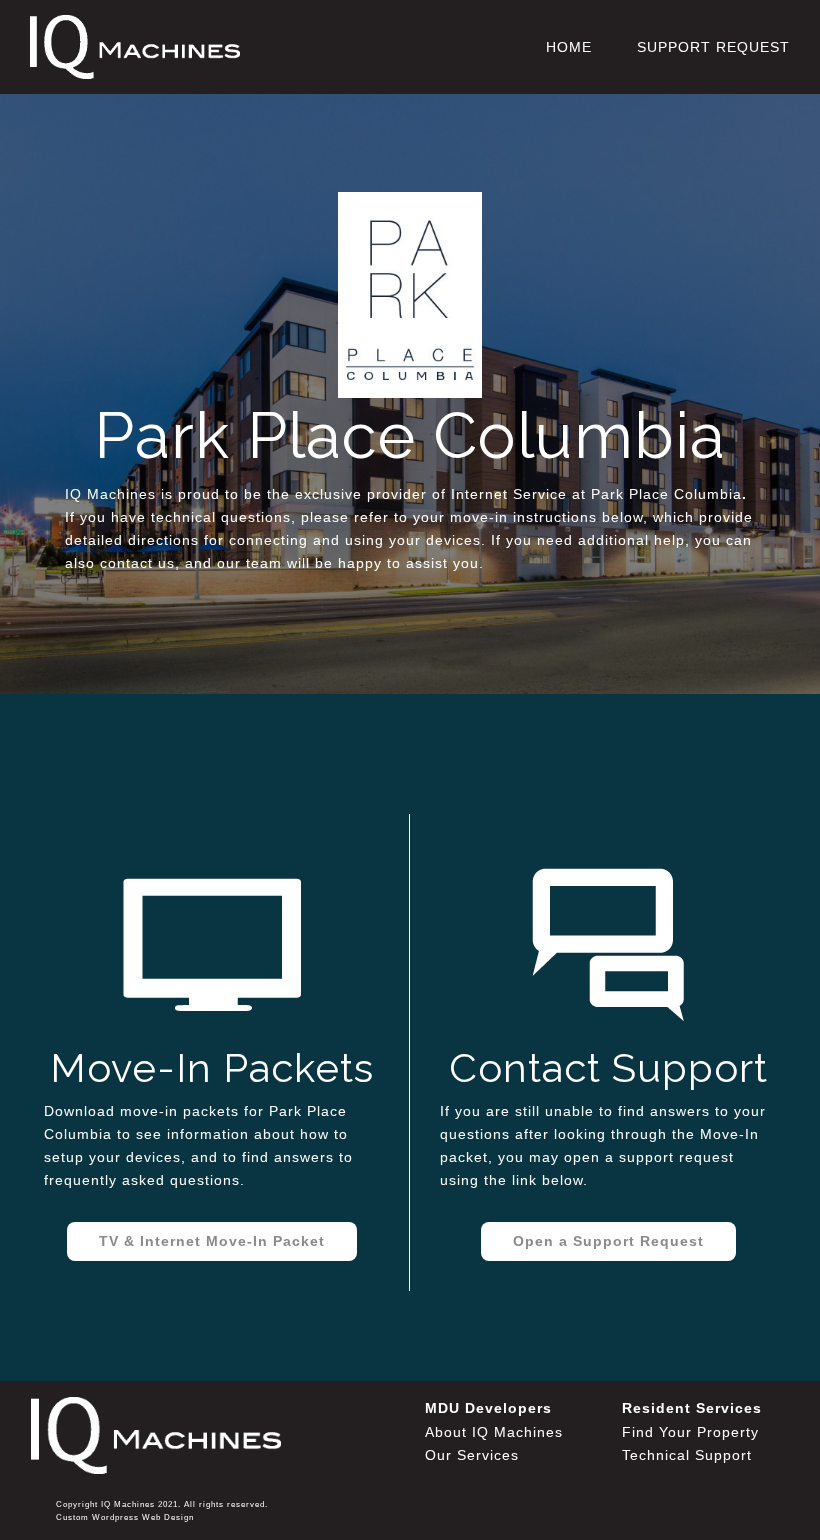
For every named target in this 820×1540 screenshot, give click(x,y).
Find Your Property (690, 1432)
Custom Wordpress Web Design (125, 1517)
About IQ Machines (494, 1432)
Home (569, 47)
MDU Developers (488, 1408)
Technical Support (687, 1455)
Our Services (472, 1455)
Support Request (713, 47)
